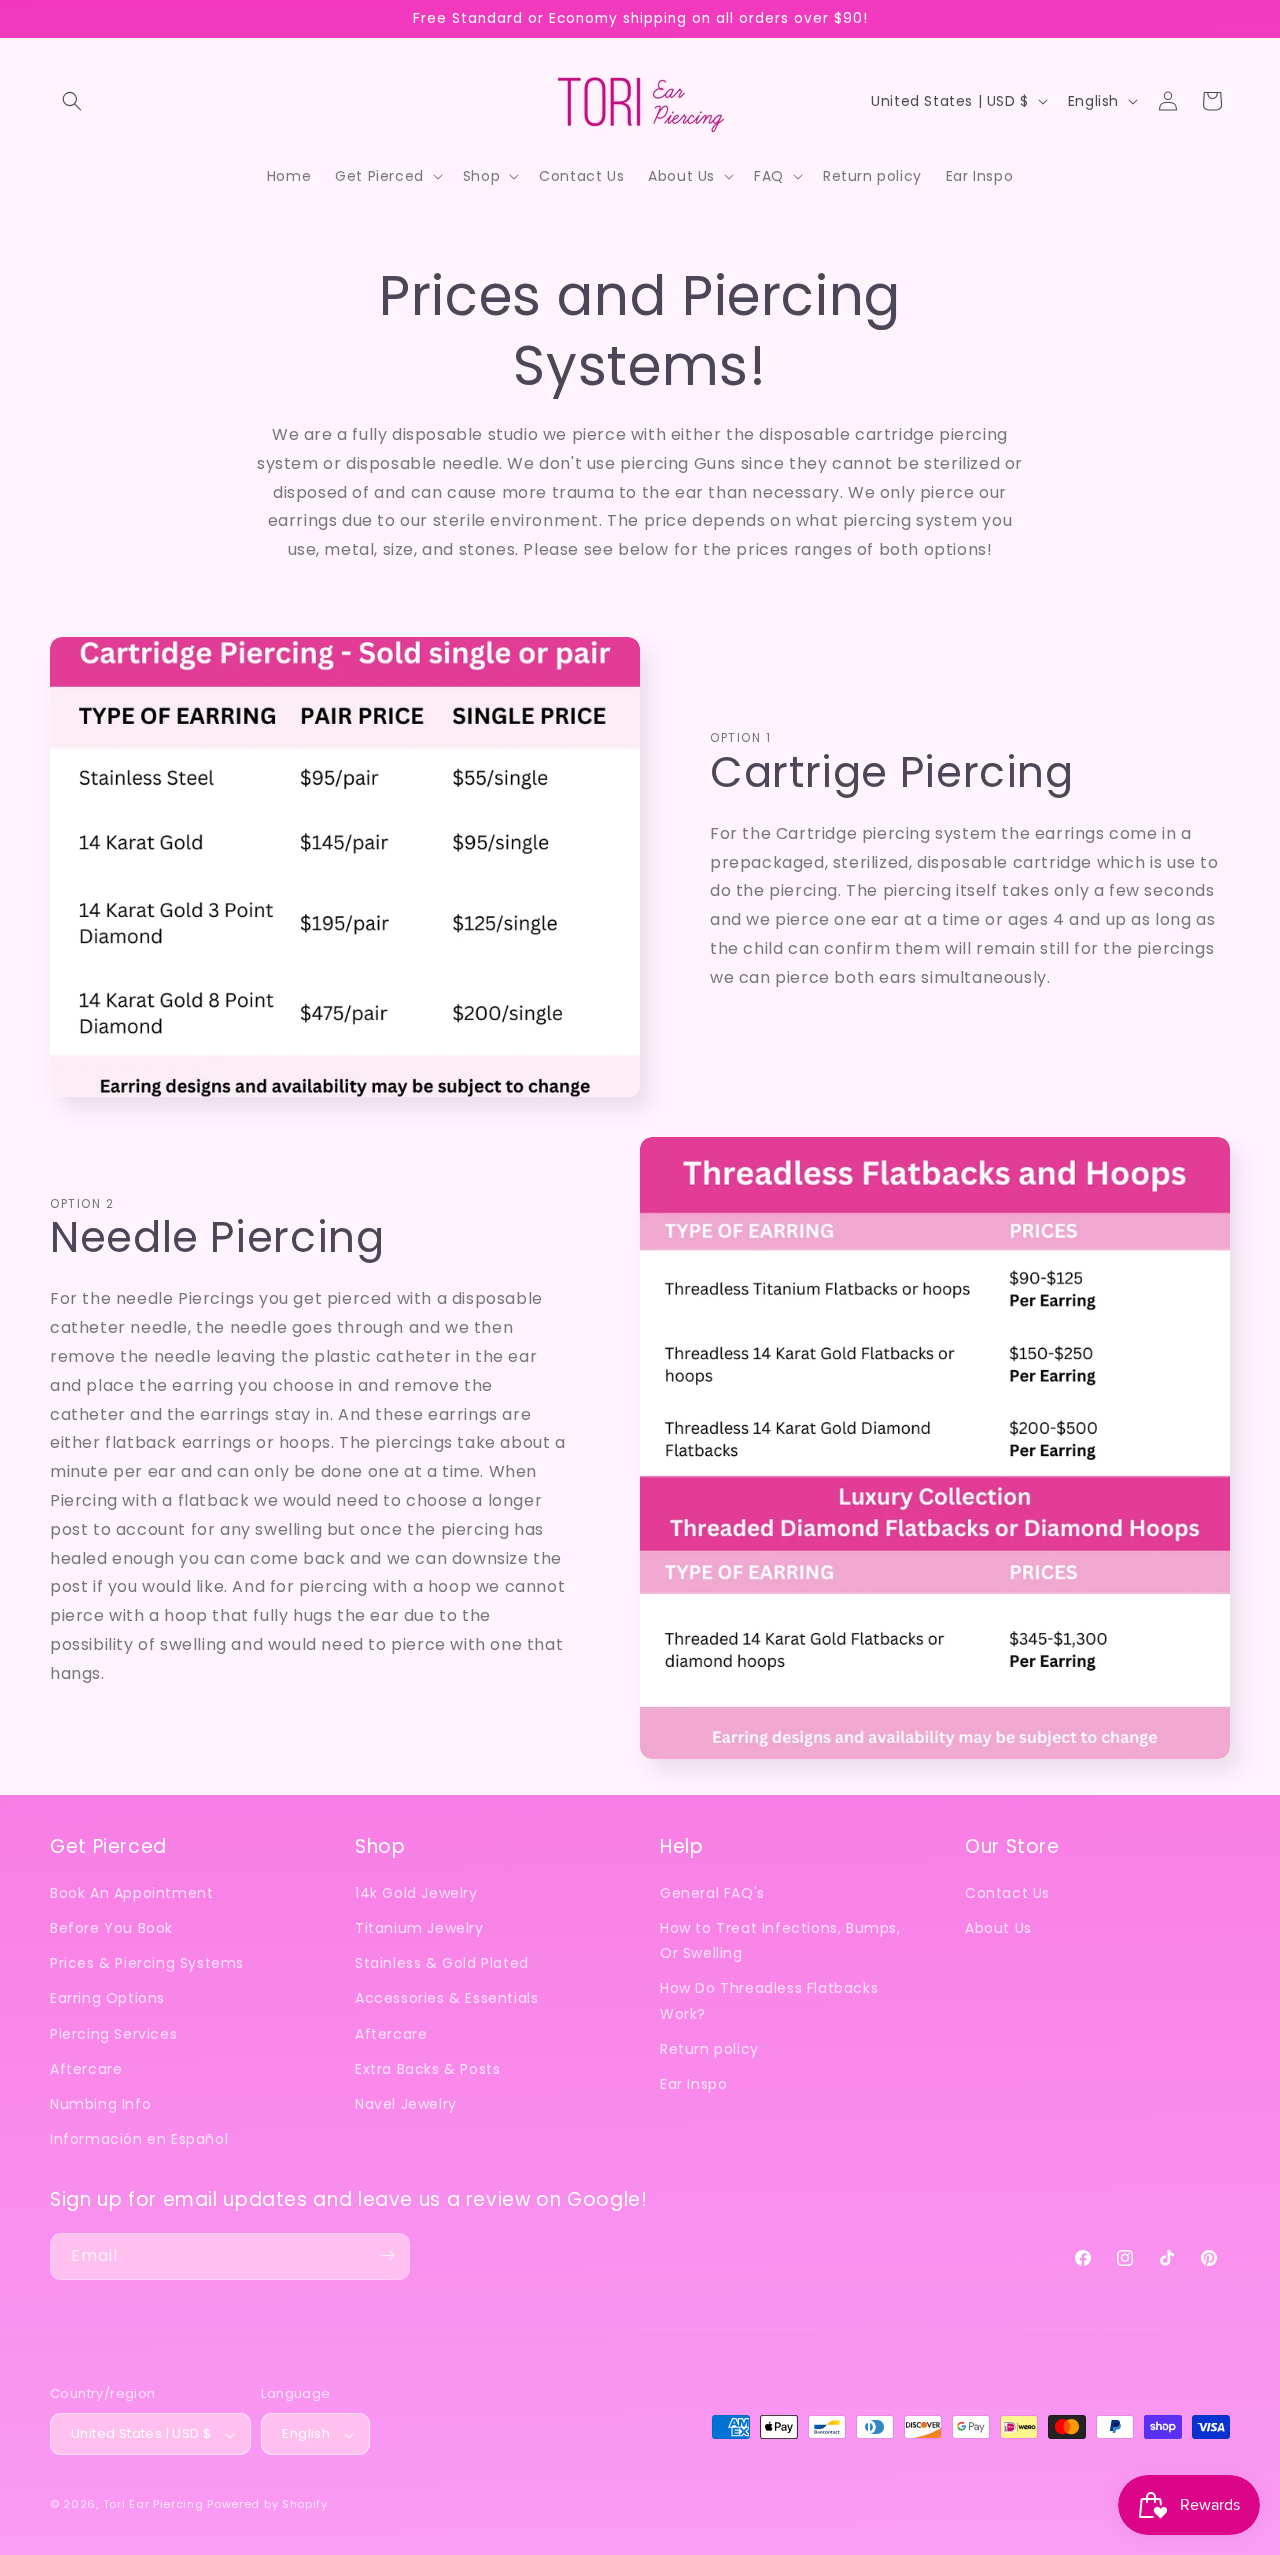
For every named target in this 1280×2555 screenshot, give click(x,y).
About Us (998, 1929)
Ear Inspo (693, 2084)
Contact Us (1007, 1893)
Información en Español (139, 2140)
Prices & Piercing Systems (147, 1964)
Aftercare (86, 2069)
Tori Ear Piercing (153, 2505)
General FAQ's (712, 1893)
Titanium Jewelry (419, 1929)
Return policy (709, 2049)
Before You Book (111, 1929)
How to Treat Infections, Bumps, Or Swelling (780, 1941)
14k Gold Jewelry (416, 1893)
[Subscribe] (387, 2255)
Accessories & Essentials (446, 1999)
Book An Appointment (131, 1893)
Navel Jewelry (406, 2104)
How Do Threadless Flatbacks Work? (769, 2001)
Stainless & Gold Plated (442, 1964)
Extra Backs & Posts (427, 2069)
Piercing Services (113, 2034)
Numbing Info (100, 2104)
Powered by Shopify (267, 2505)
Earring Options (107, 1999)
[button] (72, 101)
